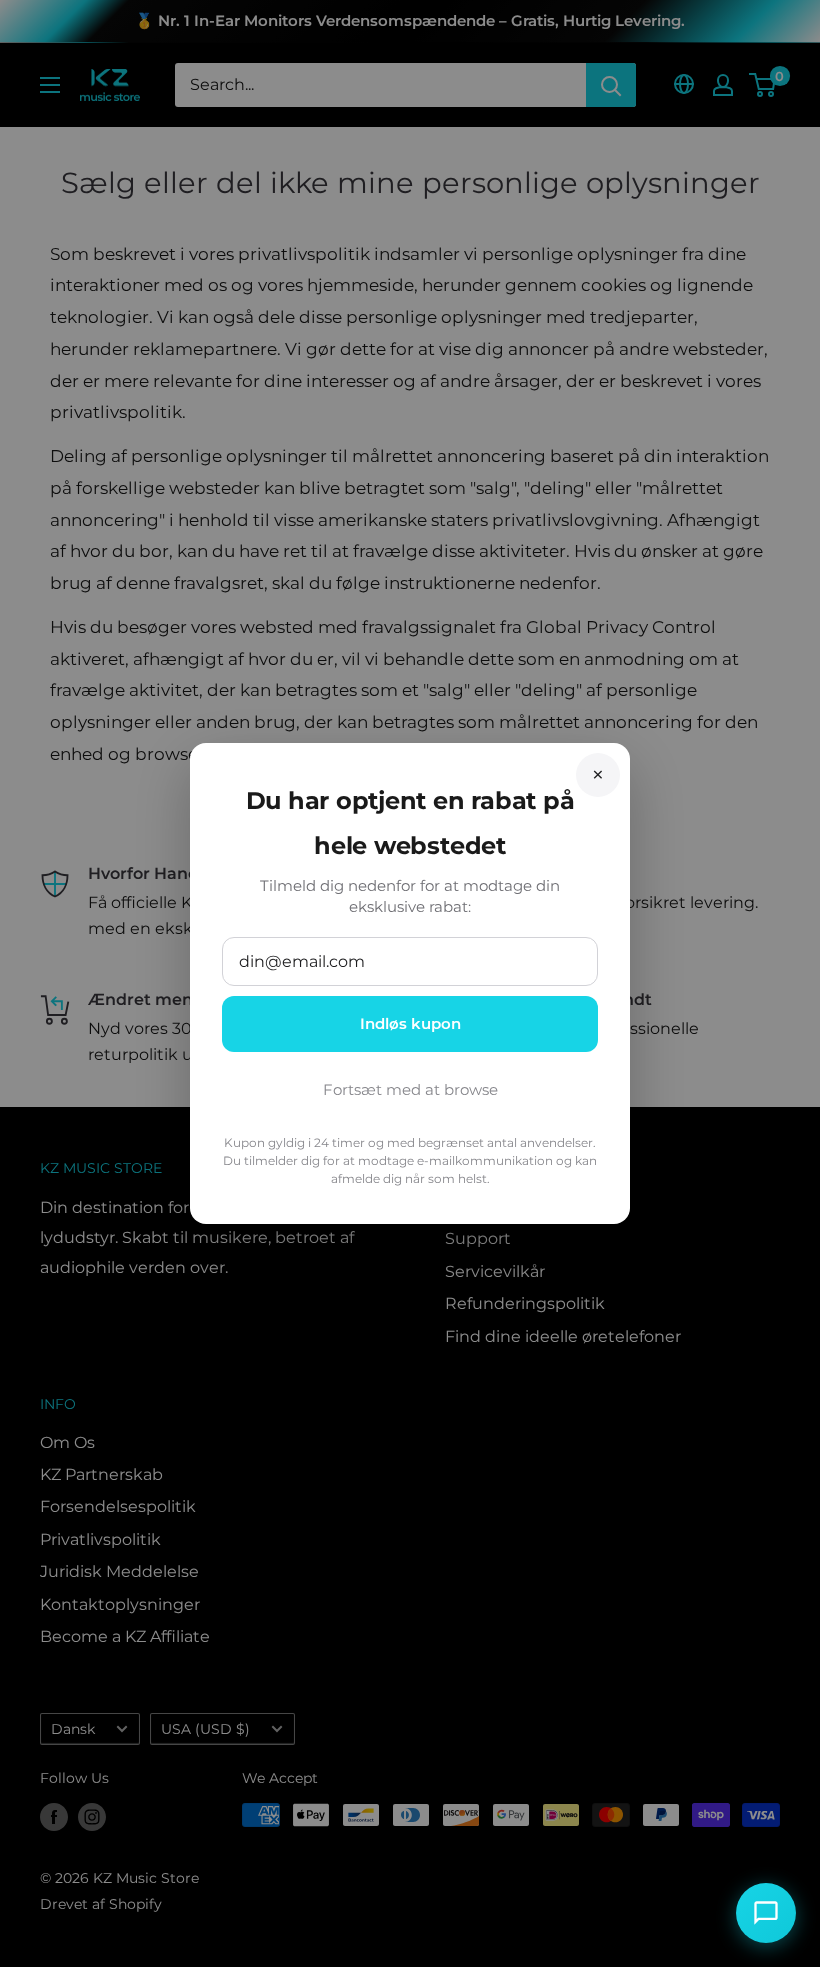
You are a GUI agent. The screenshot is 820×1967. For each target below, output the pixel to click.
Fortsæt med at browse (410, 1089)
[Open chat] (766, 1913)
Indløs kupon (410, 1023)
